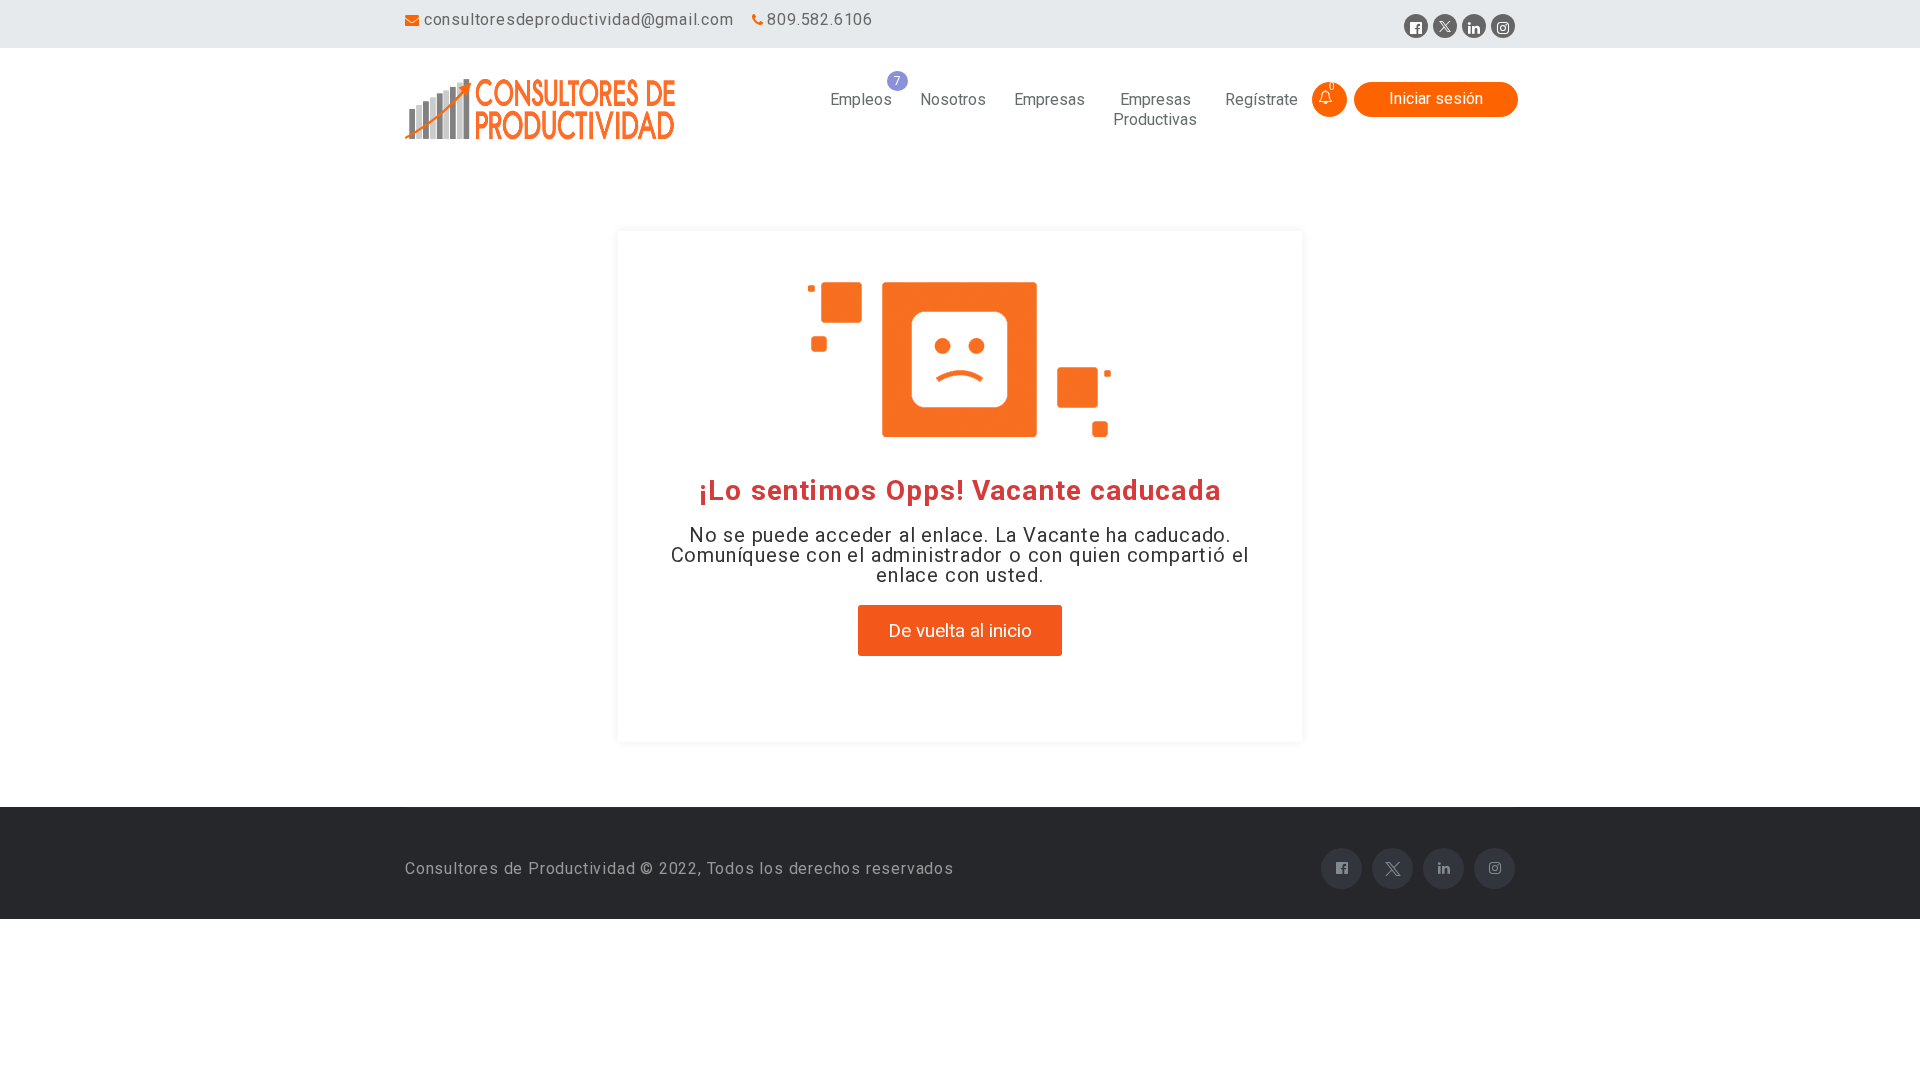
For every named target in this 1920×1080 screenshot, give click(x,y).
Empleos (861, 99)
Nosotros (953, 99)
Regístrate (1261, 99)
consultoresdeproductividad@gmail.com (579, 19)
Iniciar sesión (1436, 98)
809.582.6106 (820, 19)
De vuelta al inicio (960, 630)
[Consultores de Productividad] (544, 110)
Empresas (1049, 99)
